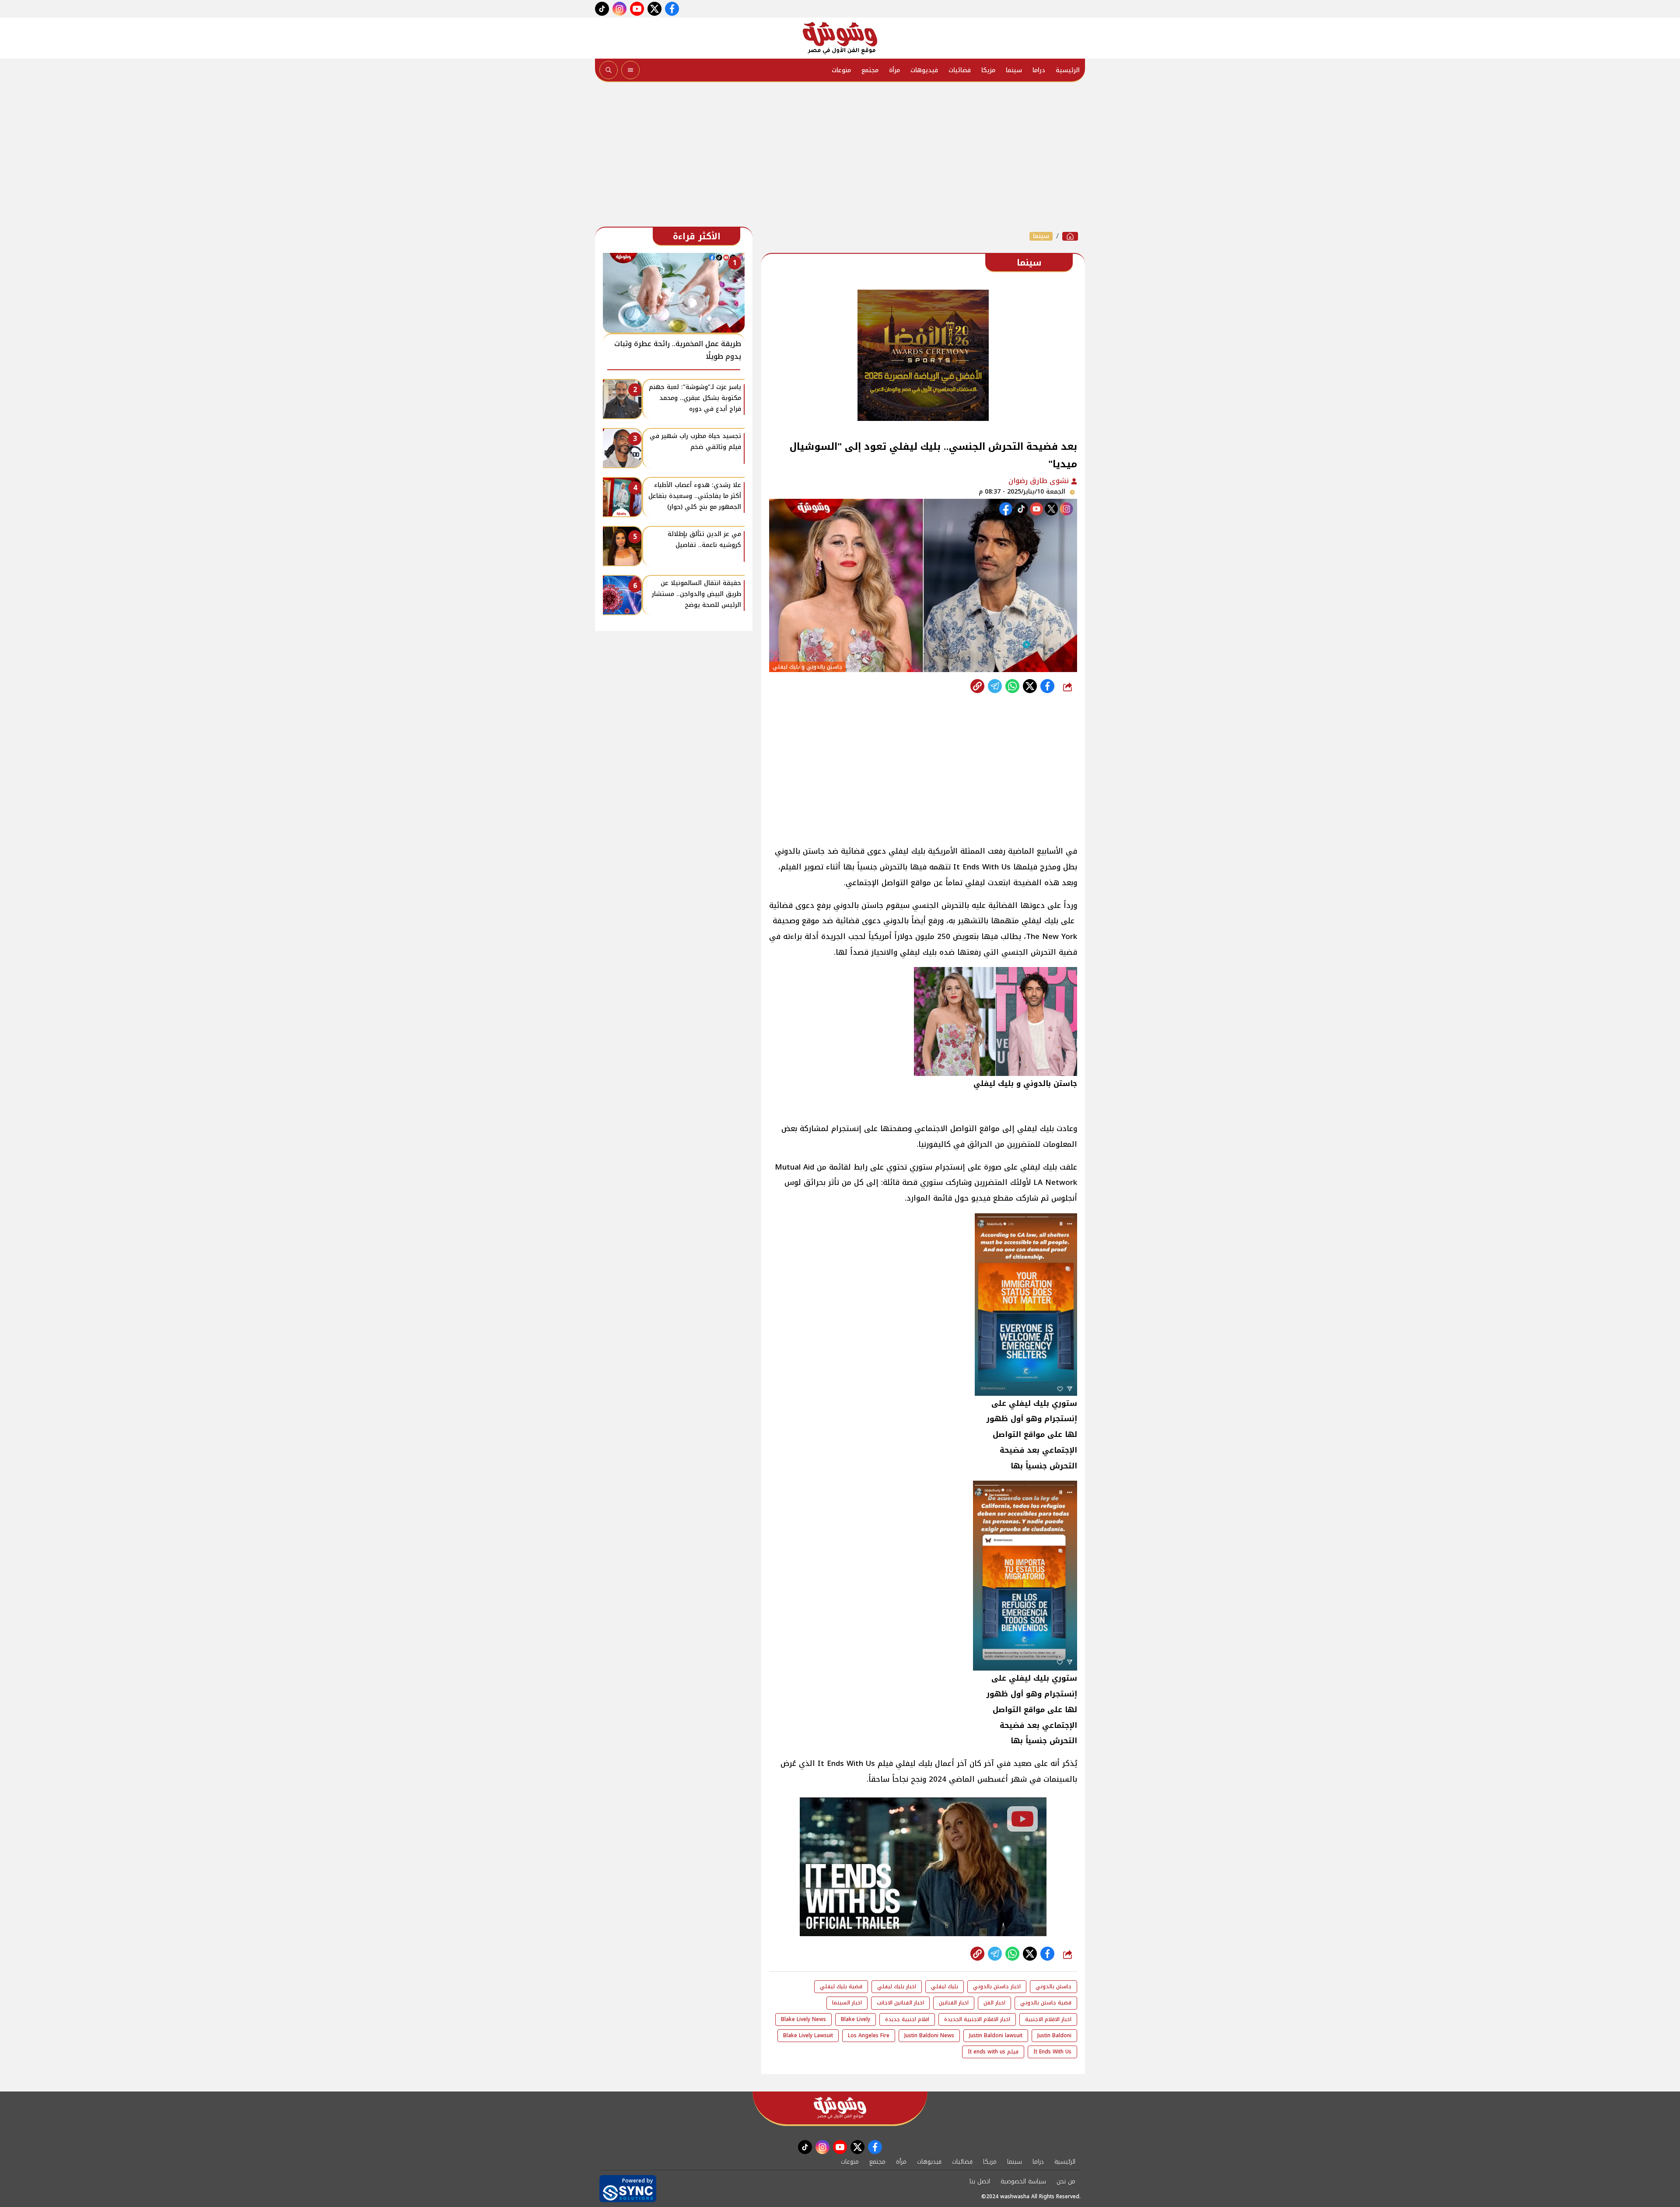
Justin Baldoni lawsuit (996, 2035)
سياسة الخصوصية (1023, 2181)
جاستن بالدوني (1053, 1986)
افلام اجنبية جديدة (907, 2019)
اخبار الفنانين (954, 2003)
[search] (609, 70)
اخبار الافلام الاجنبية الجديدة (977, 2019)
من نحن (1066, 2181)
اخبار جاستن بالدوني (997, 1986)
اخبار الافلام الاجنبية (1048, 2019)
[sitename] (840, 2108)
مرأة (894, 70)
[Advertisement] (840, 157)
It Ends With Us (1052, 2052)
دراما (1039, 70)
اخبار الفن (994, 2003)
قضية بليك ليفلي (841, 1986)
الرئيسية (1068, 70)
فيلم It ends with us (993, 2052)
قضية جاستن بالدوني (1046, 2003)
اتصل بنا (980, 2181)
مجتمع (870, 70)
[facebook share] (1047, 686)
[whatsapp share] (1012, 686)
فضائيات (960, 70)
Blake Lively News (803, 2019)
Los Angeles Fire (869, 2035)
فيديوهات (924, 70)
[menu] (630, 70)
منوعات (841, 70)
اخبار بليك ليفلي (897, 1986)
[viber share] (995, 686)
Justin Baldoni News (929, 2035)
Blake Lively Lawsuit (808, 2035)
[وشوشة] (840, 38)
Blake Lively (856, 2019)
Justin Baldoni (1054, 2035)
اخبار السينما (847, 2003)
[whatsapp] (977, 686)
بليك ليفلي (945, 1986)
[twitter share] (1030, 686)
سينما (1014, 70)
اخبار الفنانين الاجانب (900, 2003)
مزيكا (988, 70)
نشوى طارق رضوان (1040, 481)
